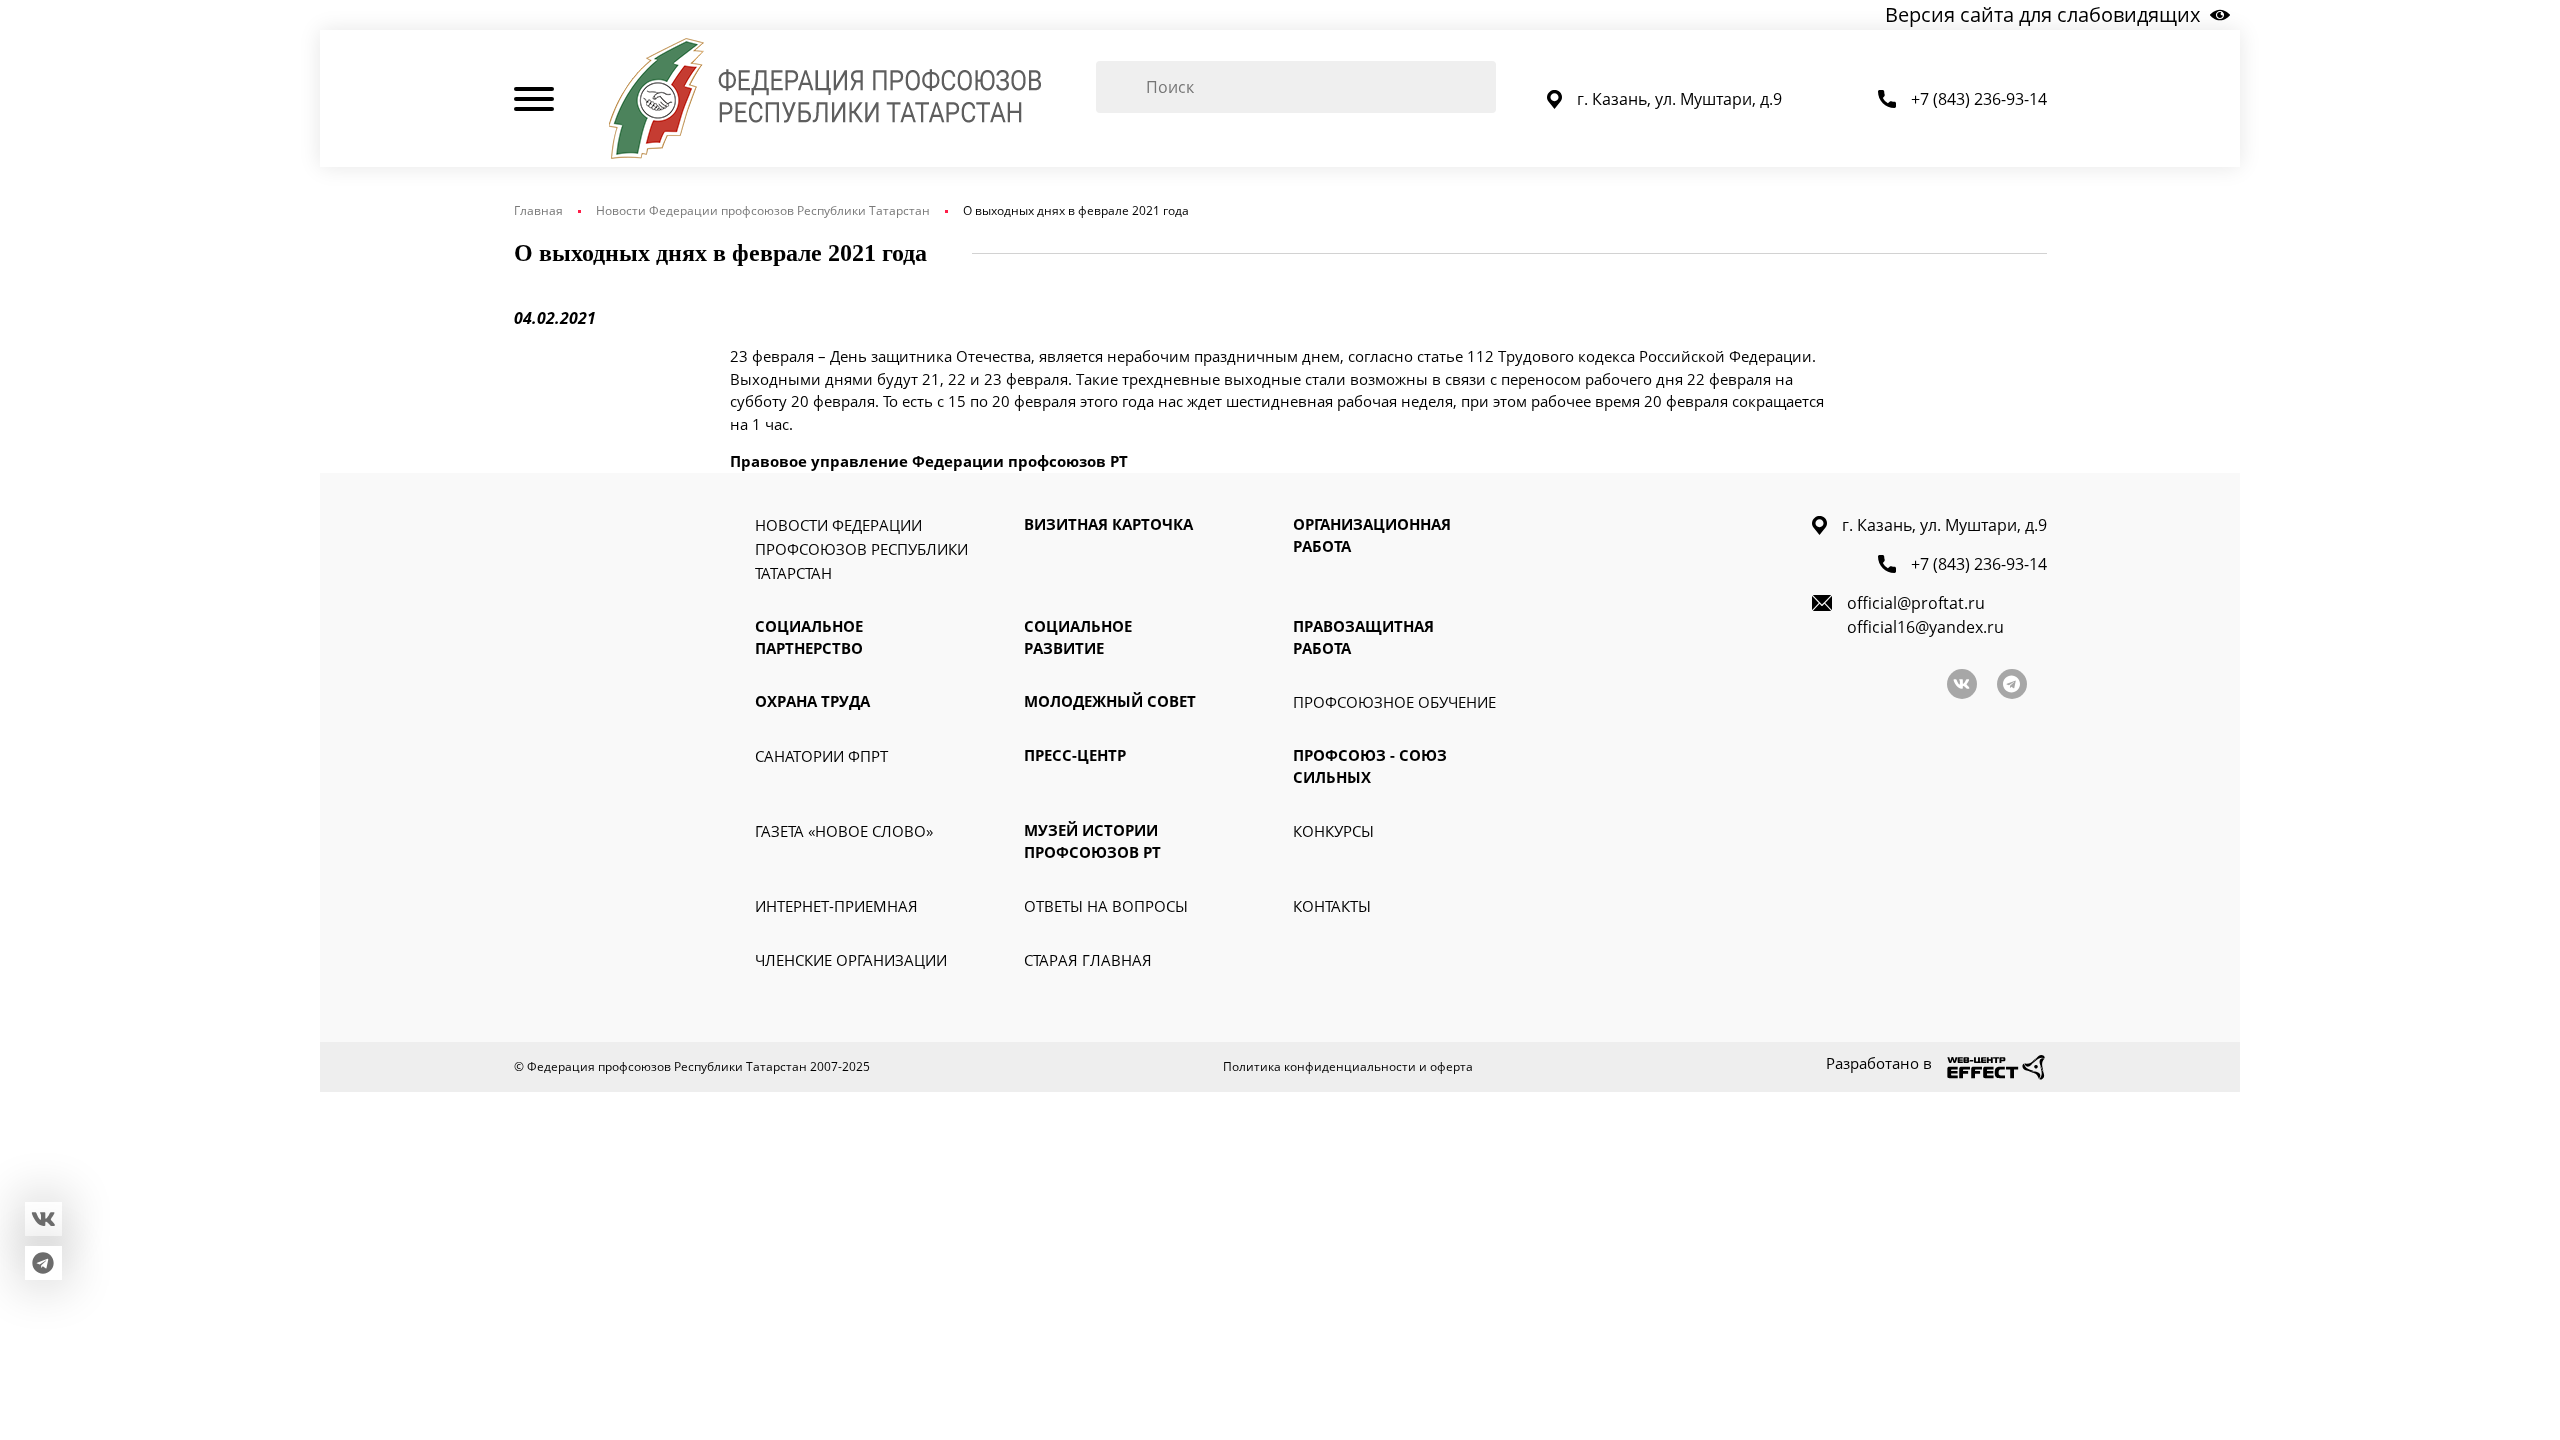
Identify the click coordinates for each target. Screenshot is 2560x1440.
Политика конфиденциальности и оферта (1348, 1066)
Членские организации (851, 960)
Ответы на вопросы (1106, 906)
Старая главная (1088, 960)
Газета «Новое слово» (844, 831)
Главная (538, 210)
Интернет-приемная (836, 906)
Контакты (1332, 906)
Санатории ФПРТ (821, 756)
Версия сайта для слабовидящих (2042, 14)
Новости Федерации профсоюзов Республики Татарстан (763, 210)
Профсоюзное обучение (1394, 702)
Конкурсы (1333, 831)
